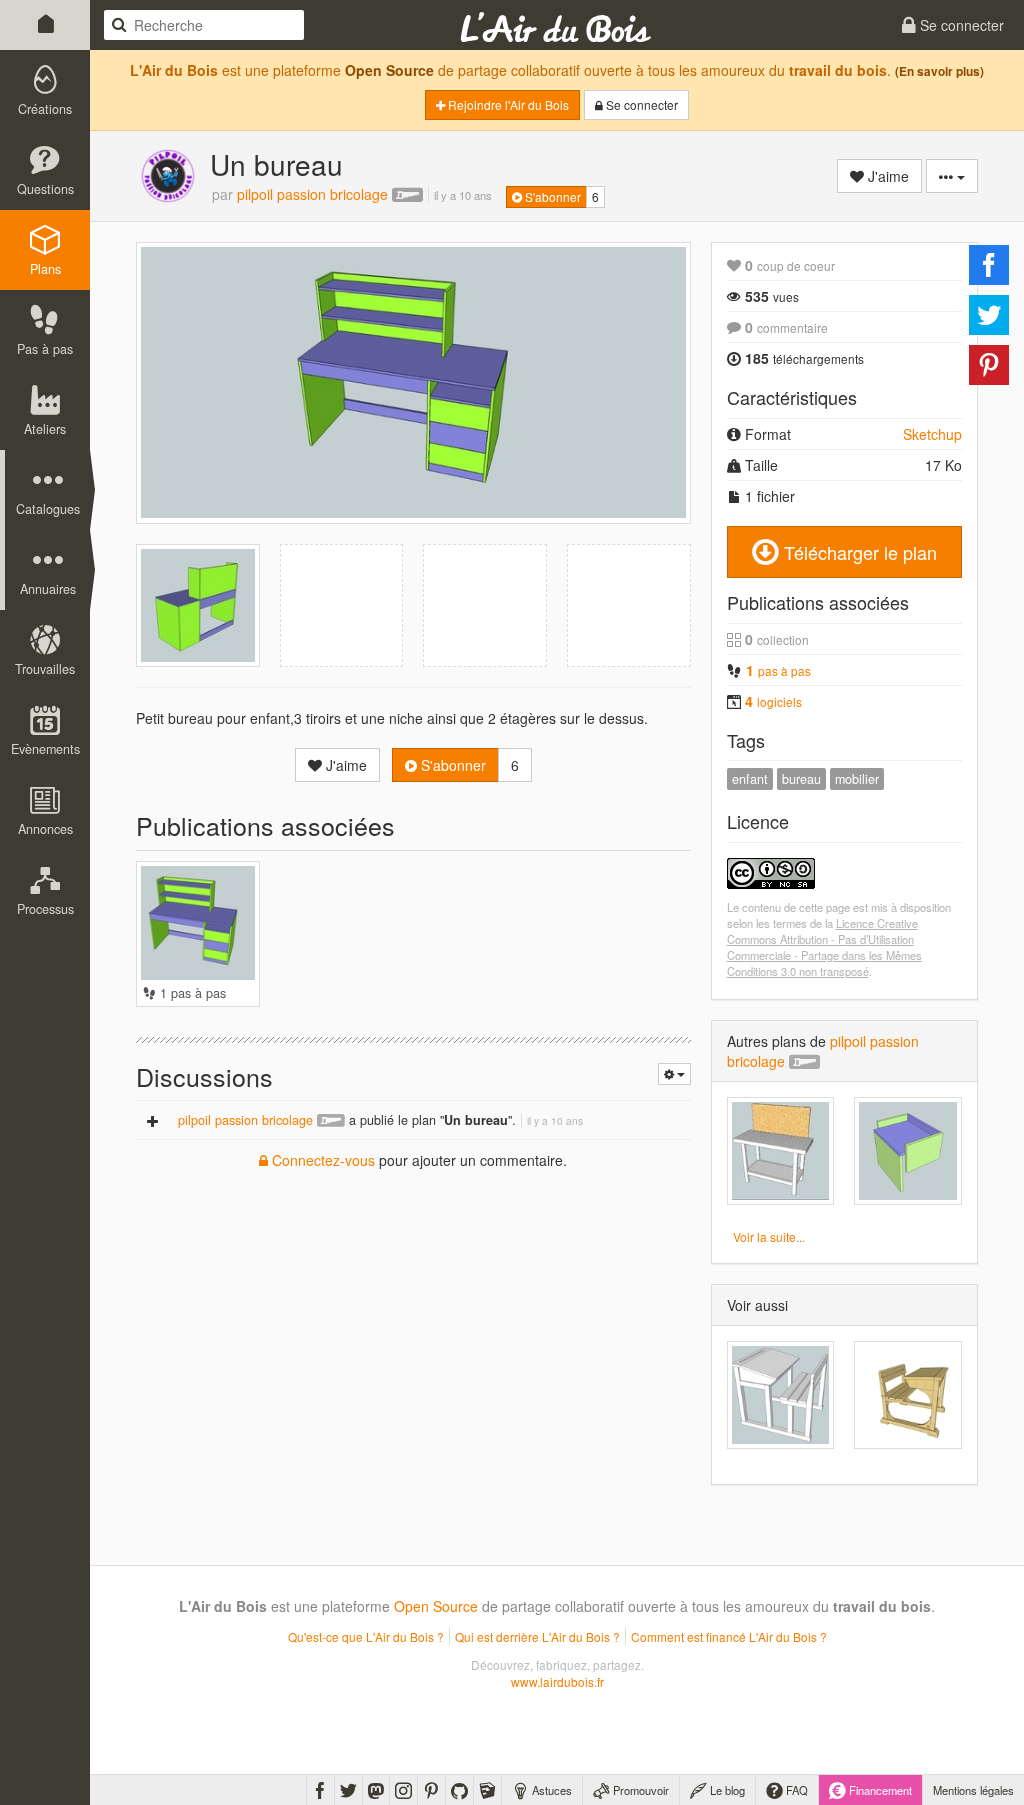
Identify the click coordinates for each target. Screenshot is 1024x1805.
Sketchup (932, 434)
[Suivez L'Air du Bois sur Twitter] (348, 1790)
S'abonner (551, 196)
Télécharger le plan (858, 552)
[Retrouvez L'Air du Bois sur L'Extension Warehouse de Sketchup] (487, 1790)
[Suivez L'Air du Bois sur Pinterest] (431, 1790)
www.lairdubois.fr (557, 1681)
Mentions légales (973, 1790)
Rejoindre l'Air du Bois (507, 104)
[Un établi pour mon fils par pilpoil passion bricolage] (781, 1151)
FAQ (795, 1790)
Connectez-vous (321, 1160)
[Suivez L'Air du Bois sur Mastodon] (376, 1790)
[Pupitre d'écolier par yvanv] (908, 1395)
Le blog (726, 1790)
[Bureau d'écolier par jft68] (781, 1395)
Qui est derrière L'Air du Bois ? (537, 1636)
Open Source (389, 70)
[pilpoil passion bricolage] (168, 176)
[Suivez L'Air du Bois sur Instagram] (403, 1790)
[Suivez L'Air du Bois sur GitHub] (459, 1790)
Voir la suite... (769, 1236)
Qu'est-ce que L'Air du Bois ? (366, 1636)
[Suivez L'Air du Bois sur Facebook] (320, 1790)
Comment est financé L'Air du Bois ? (729, 1636)
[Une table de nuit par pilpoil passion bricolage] (908, 1151)
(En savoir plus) (939, 71)
